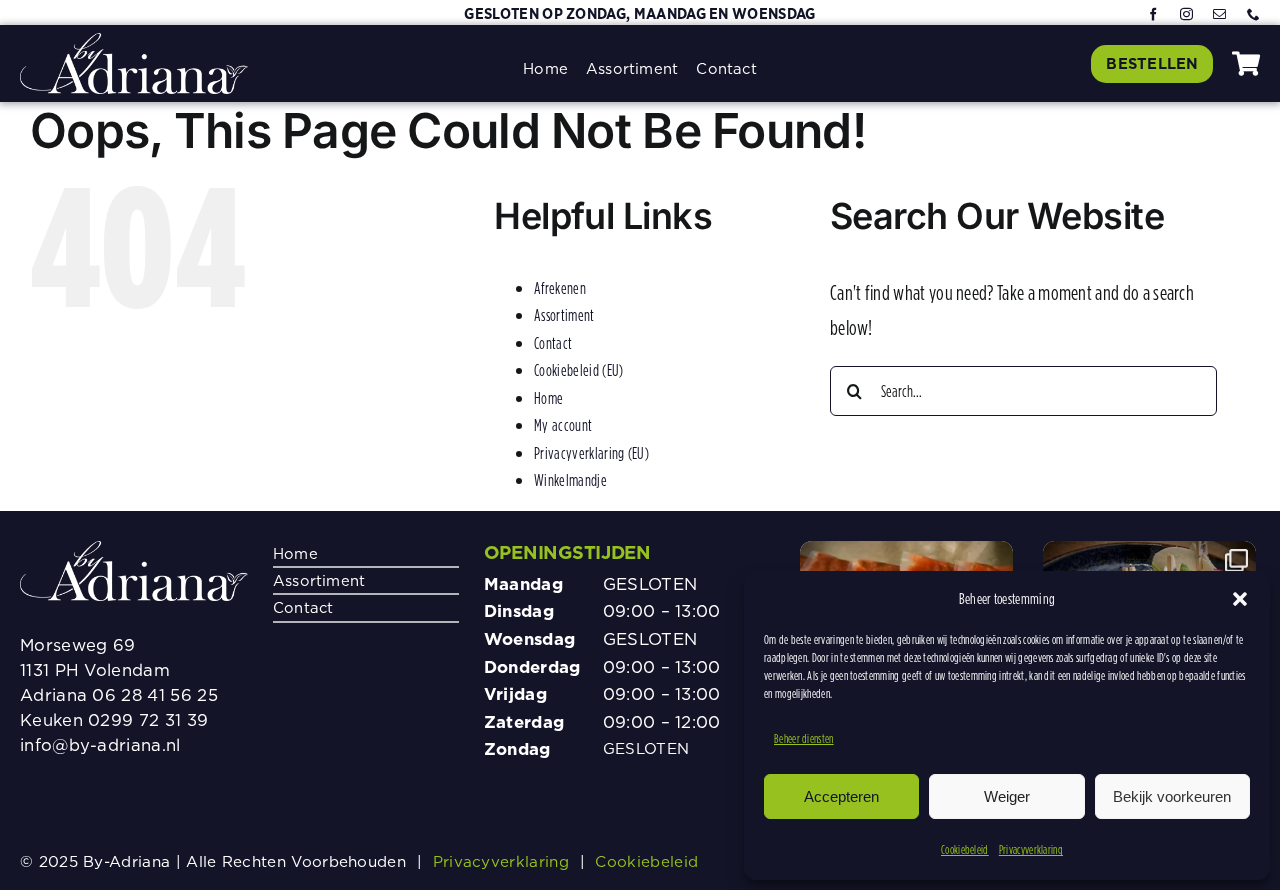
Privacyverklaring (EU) (591, 453)
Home (548, 398)
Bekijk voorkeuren (1172, 796)
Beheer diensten (804, 738)
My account (563, 425)
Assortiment (564, 315)
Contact (553, 343)
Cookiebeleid (965, 849)
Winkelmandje (570, 480)
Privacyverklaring (1031, 849)
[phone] (1253, 15)
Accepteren (841, 796)
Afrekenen (560, 288)
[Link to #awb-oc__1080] (1246, 63)
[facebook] (1153, 15)
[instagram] (1186, 15)
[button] (1240, 599)
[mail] (1219, 15)
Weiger (1007, 796)
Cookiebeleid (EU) (578, 370)
